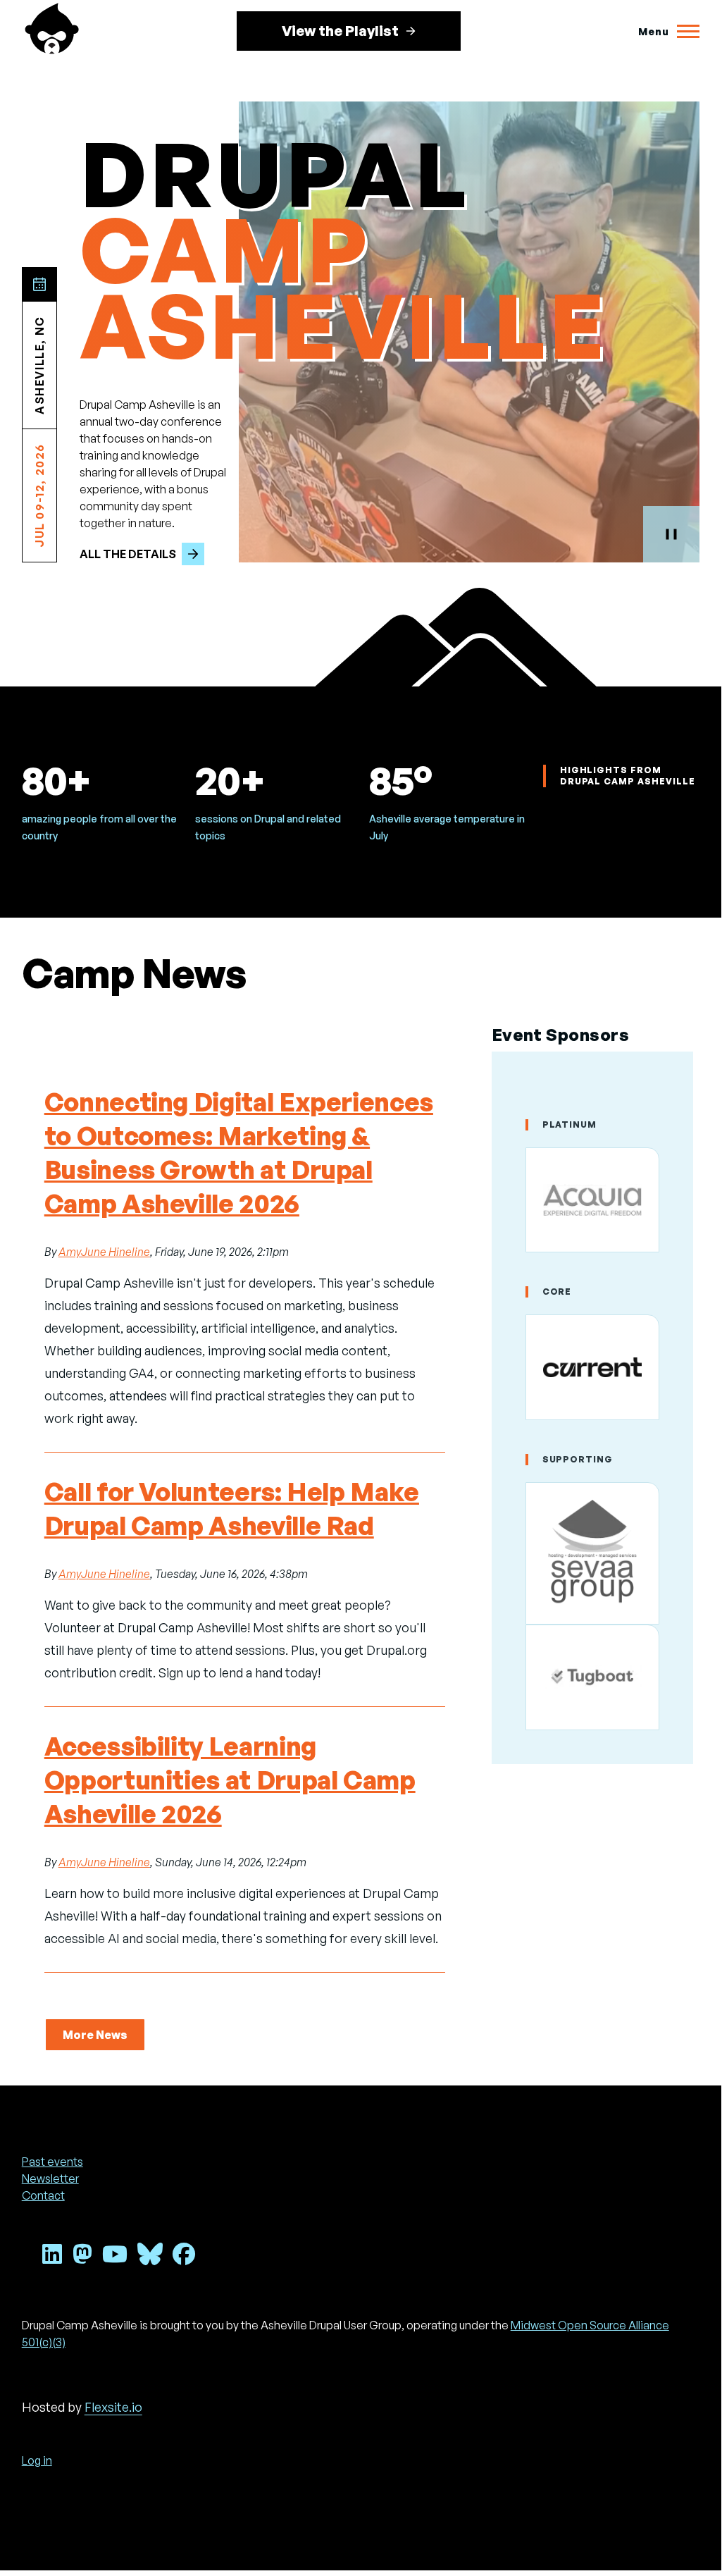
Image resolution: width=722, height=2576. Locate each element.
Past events (52, 2162)
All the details (128, 554)
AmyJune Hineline (104, 1252)
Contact (43, 2195)
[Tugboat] (593, 1677)
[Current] (593, 1367)
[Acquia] (593, 1200)
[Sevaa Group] (593, 1554)
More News (95, 2035)
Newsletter (50, 2178)
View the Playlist (340, 31)
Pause (671, 534)
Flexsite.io (113, 2407)
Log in (37, 2460)
